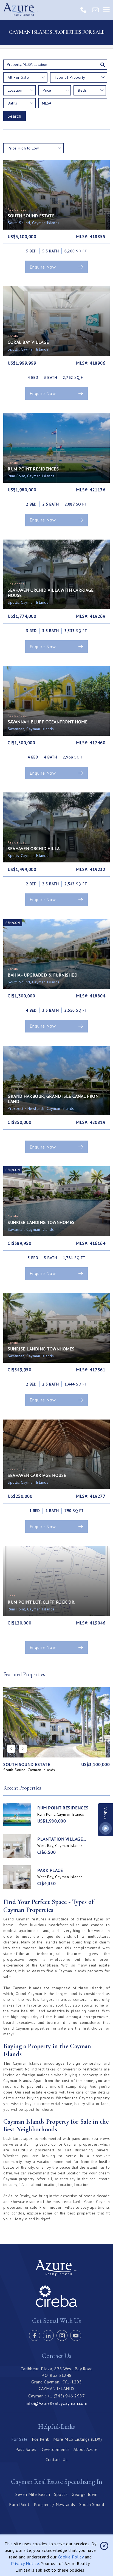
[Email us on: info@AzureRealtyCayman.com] (95, 10)
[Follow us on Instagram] (62, 2335)
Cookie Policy (71, 2557)
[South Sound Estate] (56, 1722)
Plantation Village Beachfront (60, 1839)
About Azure (86, 2449)
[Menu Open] (106, 10)
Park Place (50, 1870)
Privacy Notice (25, 2563)
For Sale (19, 2439)
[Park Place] (17, 1877)
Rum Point (19, 2504)
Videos (106, 1813)
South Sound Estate (27, 1764)
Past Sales (26, 2449)
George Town (85, 2494)
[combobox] (25, 77)
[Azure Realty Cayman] (21, 10)
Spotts (61, 2494)
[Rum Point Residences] (17, 1815)
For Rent (40, 2439)
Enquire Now (43, 267)
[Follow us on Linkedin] (48, 2335)
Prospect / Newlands (54, 2504)
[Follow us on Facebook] (35, 2335)
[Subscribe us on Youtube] (76, 2335)
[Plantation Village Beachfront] (17, 1846)
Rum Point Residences (63, 1808)
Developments (55, 2449)
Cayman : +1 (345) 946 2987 (56, 2396)
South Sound (92, 2504)
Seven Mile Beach (33, 2494)
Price (47, 90)
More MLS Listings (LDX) (78, 2439)
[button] (23, 1749)
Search (15, 116)
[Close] (104, 2546)
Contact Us (56, 2459)
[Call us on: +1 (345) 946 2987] (83, 10)
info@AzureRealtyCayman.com (56, 2403)
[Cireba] (56, 2306)
